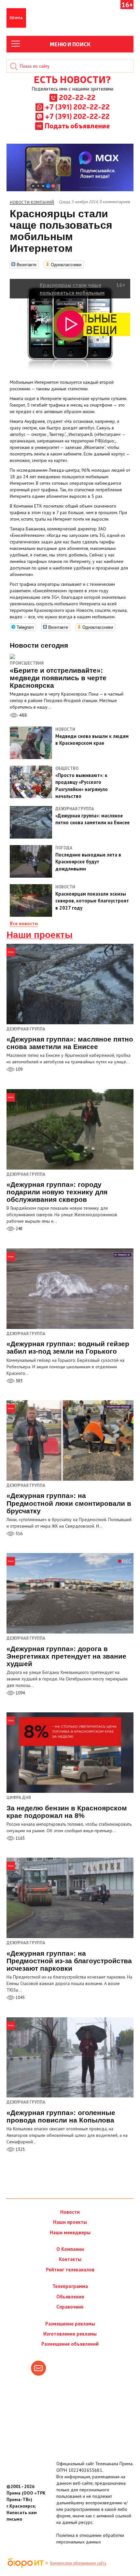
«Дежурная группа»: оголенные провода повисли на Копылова (61, 2116)
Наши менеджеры (70, 2232)
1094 (20, 1693)
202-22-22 (77, 97)
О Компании (70, 2249)
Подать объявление (77, 125)
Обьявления (70, 2297)
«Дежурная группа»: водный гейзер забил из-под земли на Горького (68, 1347)
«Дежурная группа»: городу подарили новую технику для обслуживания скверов (57, 1192)
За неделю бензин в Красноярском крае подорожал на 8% (67, 1812)
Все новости (24, 923)
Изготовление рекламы (70, 2334)
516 (19, 1534)
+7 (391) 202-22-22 (77, 107)
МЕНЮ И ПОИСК (70, 44)
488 (22, 715)
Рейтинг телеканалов (70, 2270)
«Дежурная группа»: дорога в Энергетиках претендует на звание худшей (66, 1656)
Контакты (70, 2259)
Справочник (70, 2307)
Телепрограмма (70, 2286)
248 (19, 1229)
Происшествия (27, 663)
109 (19, 1069)
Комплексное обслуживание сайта (78, 2563)
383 (19, 1381)
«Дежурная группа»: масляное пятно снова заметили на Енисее (70, 1043)
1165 (20, 1838)
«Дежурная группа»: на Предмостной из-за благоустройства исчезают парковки (69, 1961)
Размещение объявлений (70, 2344)
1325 (20, 2149)
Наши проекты (40, 935)
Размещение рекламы (70, 2324)
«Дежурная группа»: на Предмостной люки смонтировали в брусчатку (69, 1503)
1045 (20, 1998)
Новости (70, 2212)
